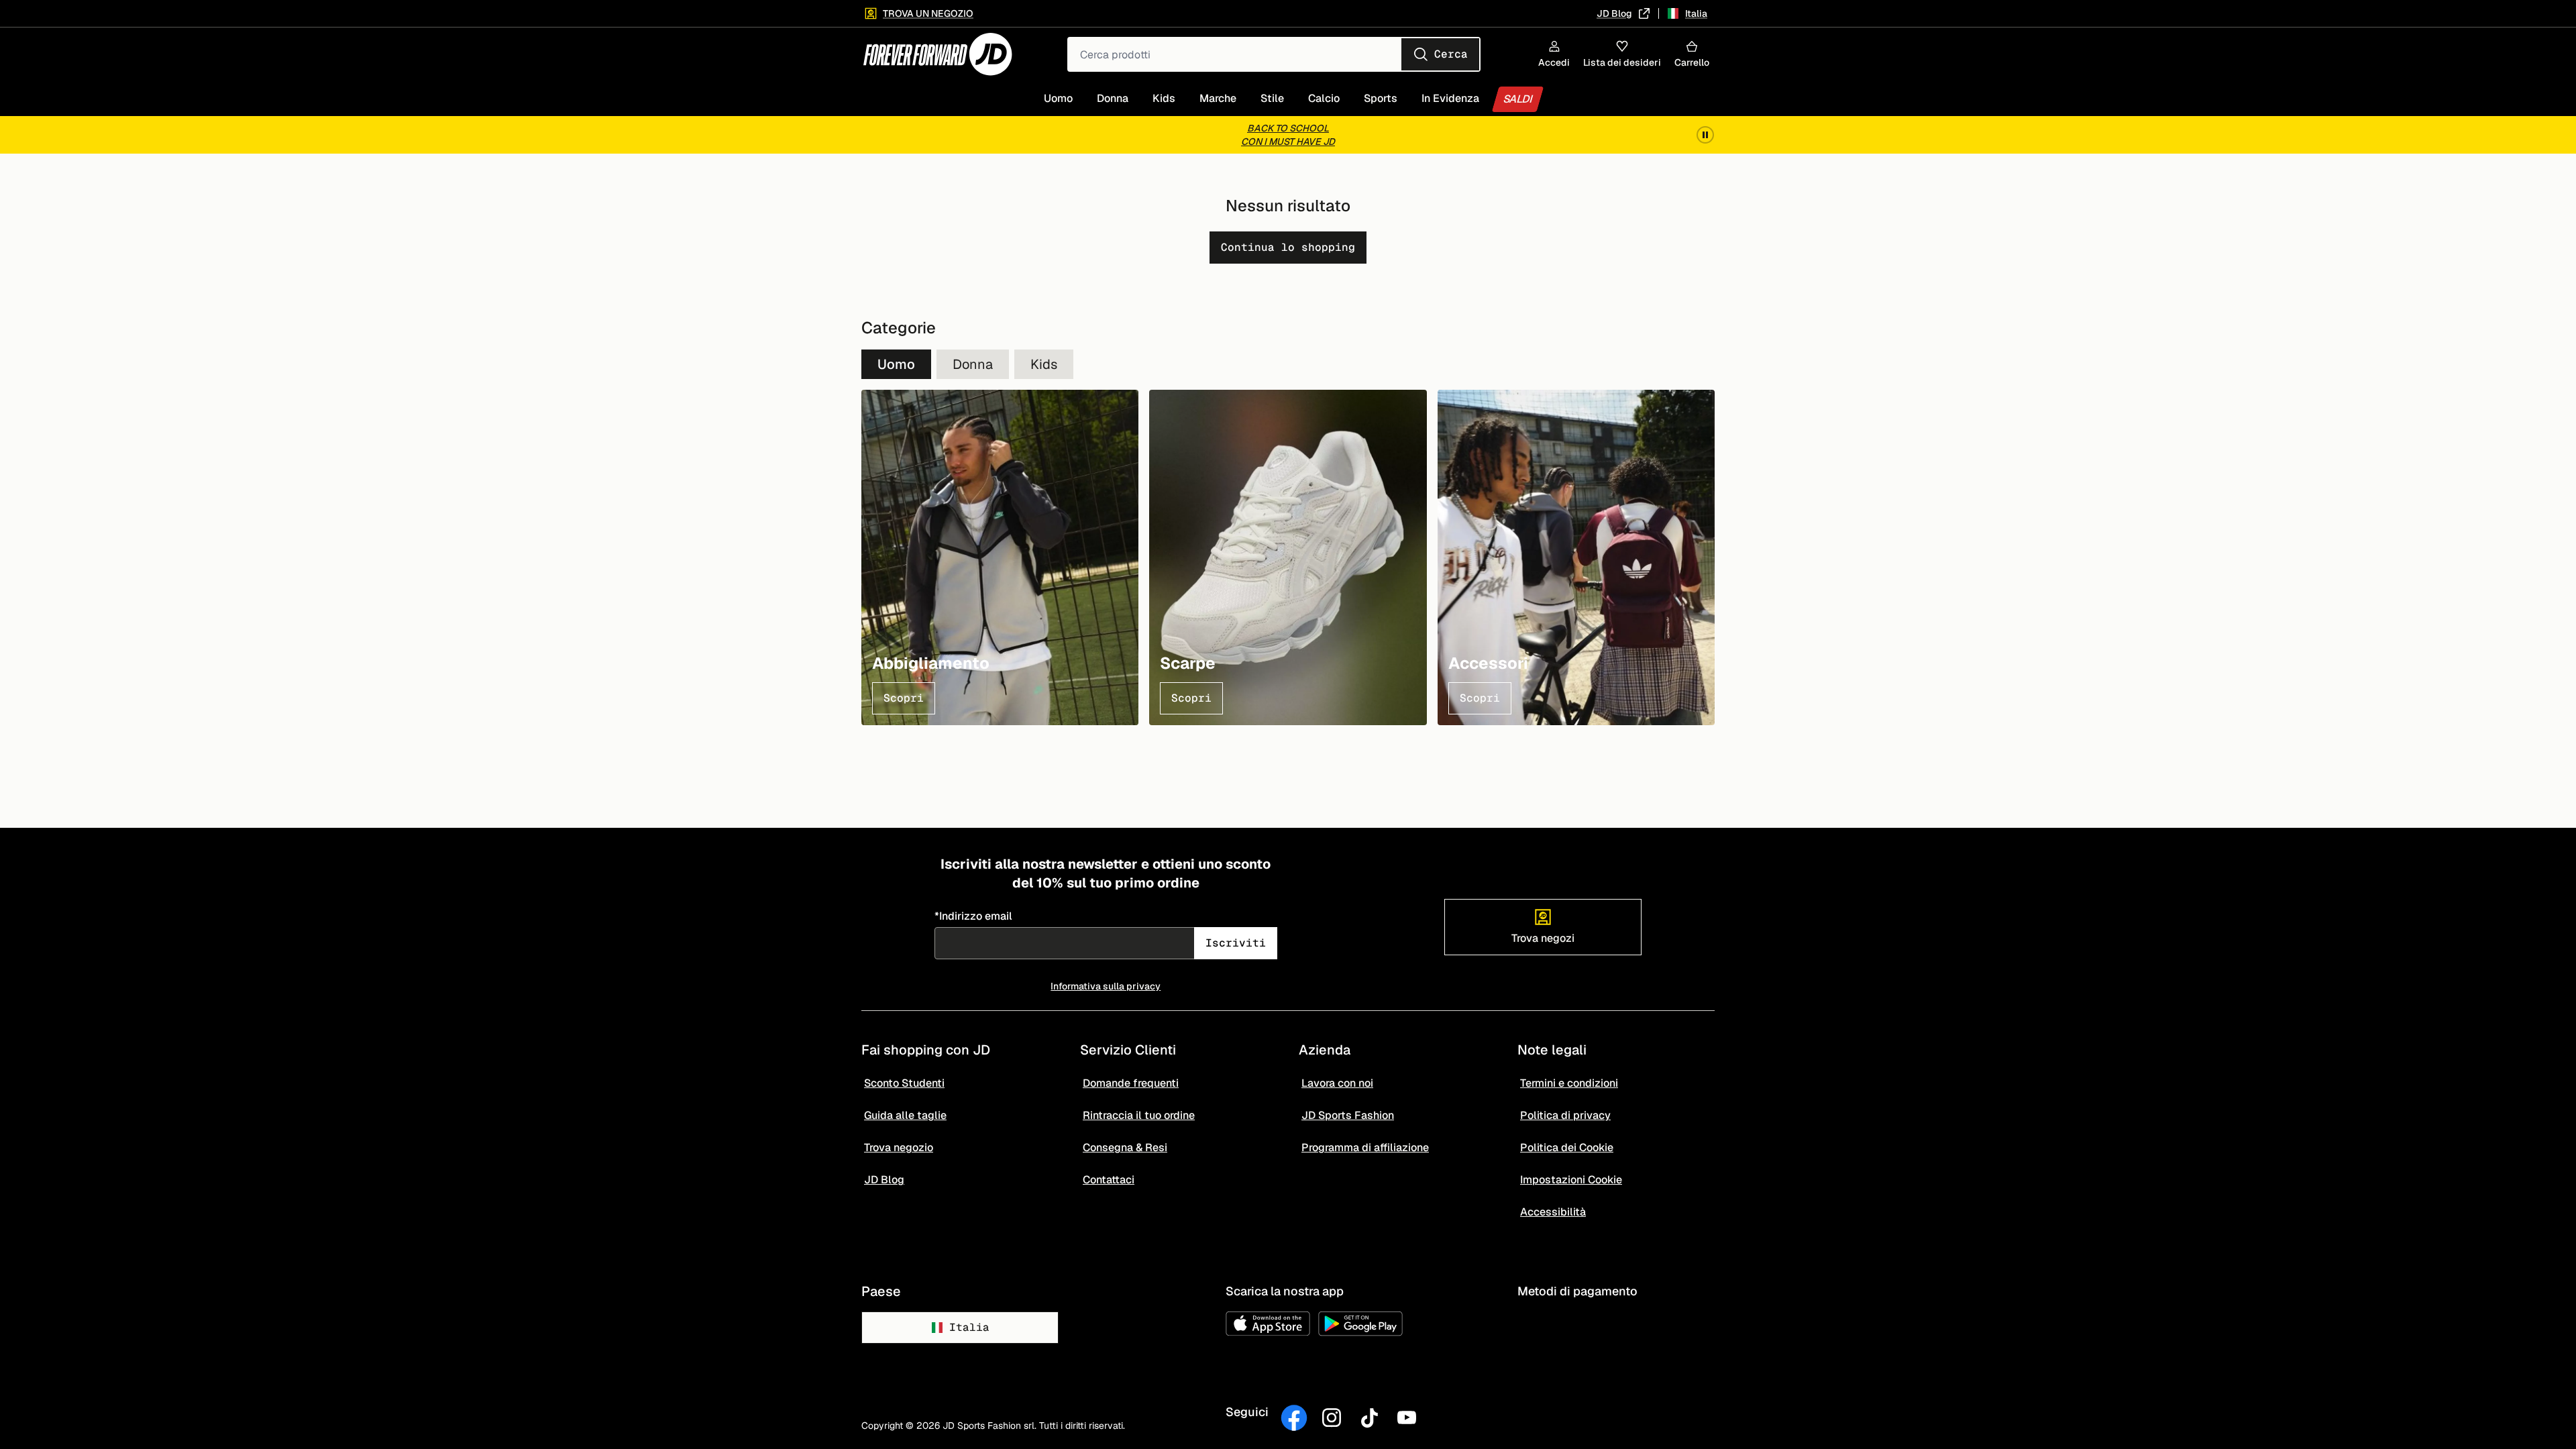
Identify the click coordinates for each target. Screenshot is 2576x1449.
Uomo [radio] (896, 364)
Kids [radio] (1044, 364)
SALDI (1518, 99)
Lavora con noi (1337, 1083)
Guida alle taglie (905, 1115)
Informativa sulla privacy (1106, 986)
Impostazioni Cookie (1571, 1180)
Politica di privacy (1565, 1115)
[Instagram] (1332, 1418)
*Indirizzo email (973, 916)
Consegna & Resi (1125, 1147)
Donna (1113, 98)
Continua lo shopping (1288, 247)
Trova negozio (899, 1147)
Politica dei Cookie (1567, 1147)
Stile (1272, 98)
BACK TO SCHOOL (1288, 128)
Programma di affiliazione (1365, 1147)
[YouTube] (1407, 1418)
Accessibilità (1553, 1212)
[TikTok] (1369, 1418)
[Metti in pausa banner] (1705, 135)
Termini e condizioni (1569, 1083)
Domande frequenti (1131, 1083)
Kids (1164, 98)
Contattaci (1109, 1180)
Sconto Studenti (904, 1083)
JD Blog (1614, 13)
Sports (1381, 98)
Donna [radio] (973, 364)
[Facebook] (1294, 1418)
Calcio (1324, 98)
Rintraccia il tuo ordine (1139, 1115)
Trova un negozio (928, 13)
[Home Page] (938, 54)
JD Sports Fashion (1348, 1115)
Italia (969, 1327)
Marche (1218, 98)
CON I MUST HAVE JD (1288, 142)
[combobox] (1274, 54)
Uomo (1058, 98)
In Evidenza (1450, 98)
